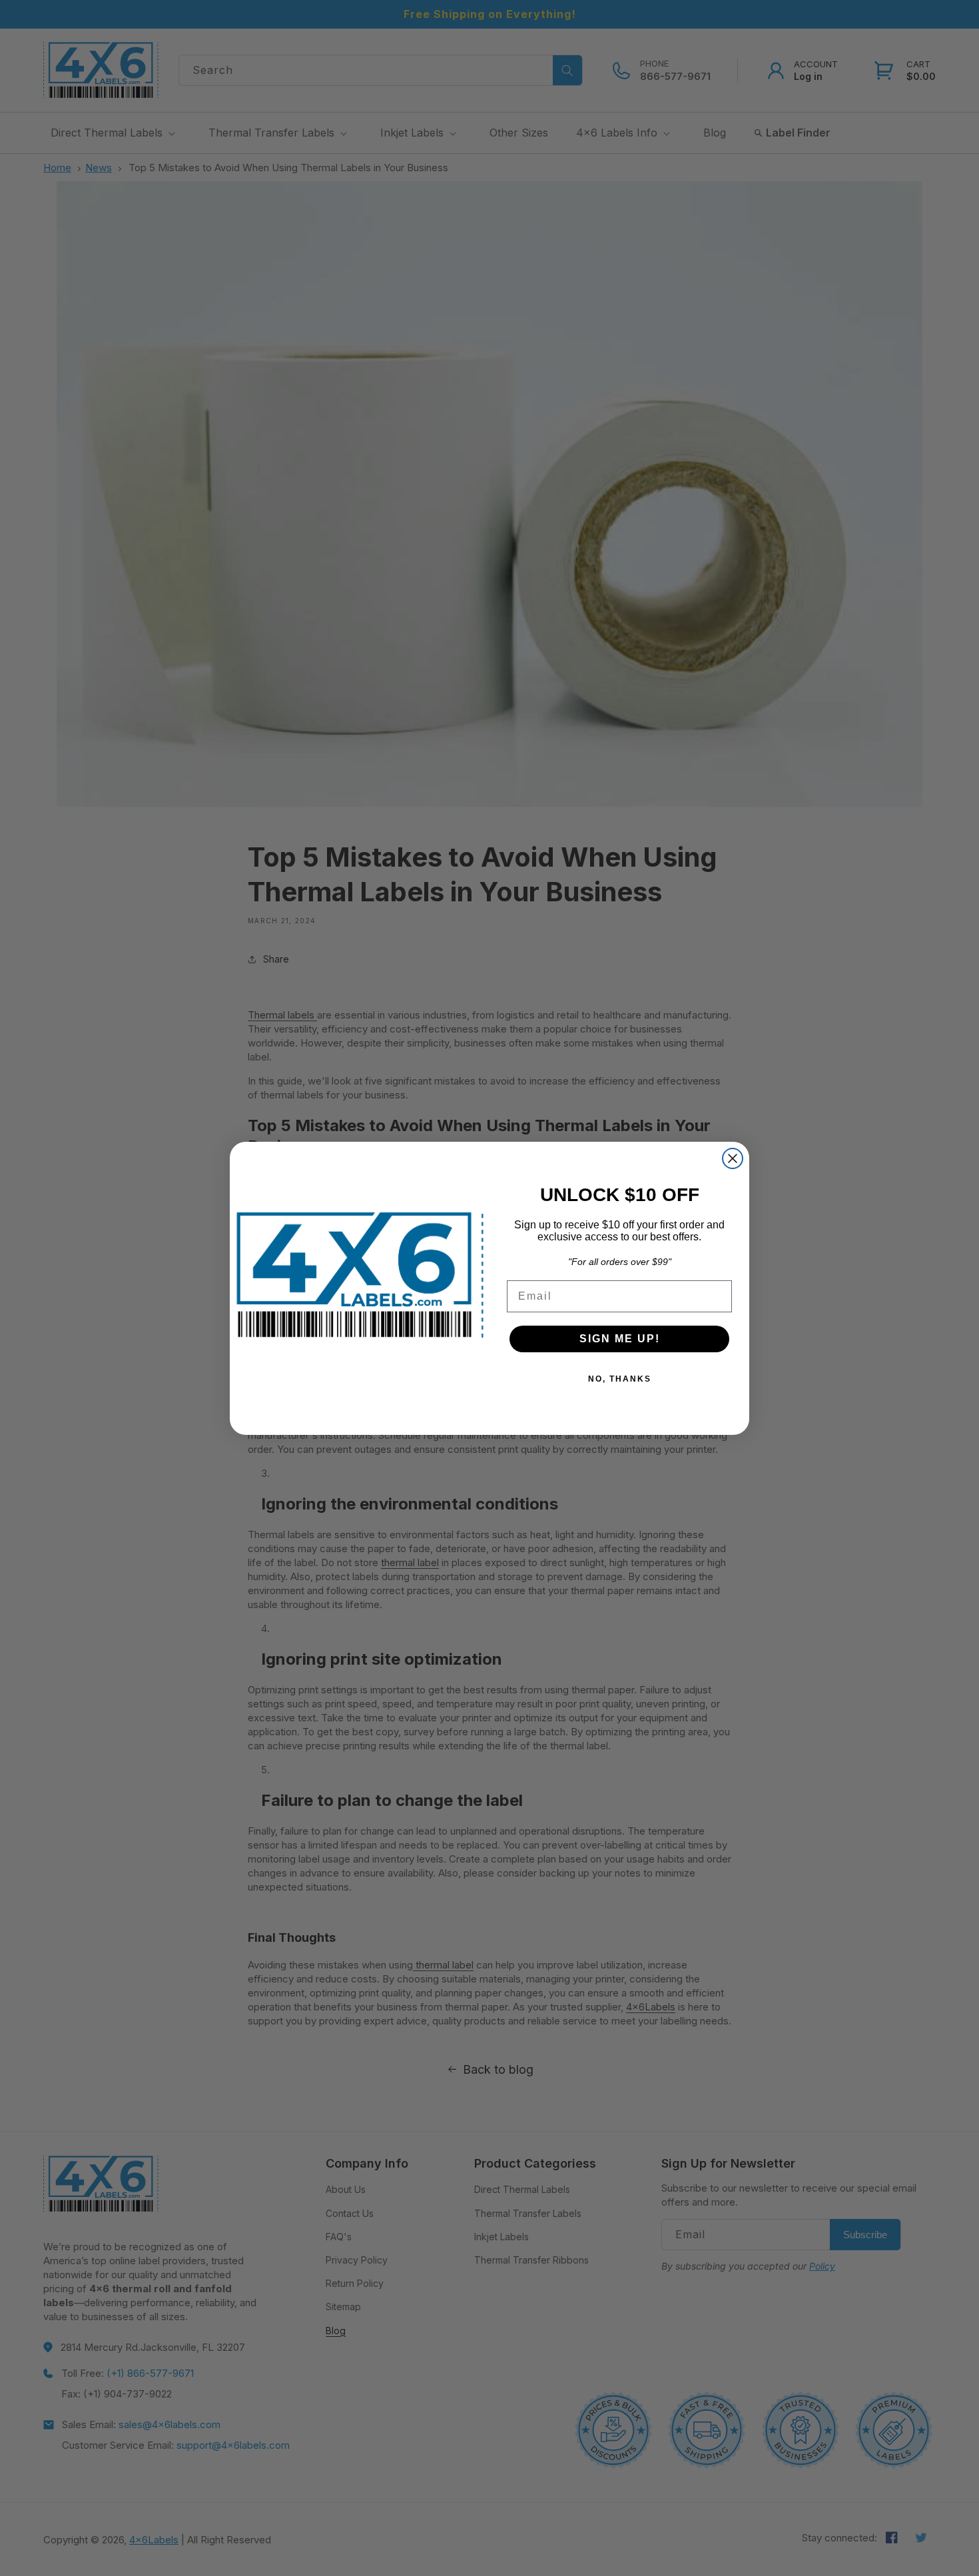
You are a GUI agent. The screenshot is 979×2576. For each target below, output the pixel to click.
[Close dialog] (733, 1158)
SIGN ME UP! (620, 1339)
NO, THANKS (620, 1379)
